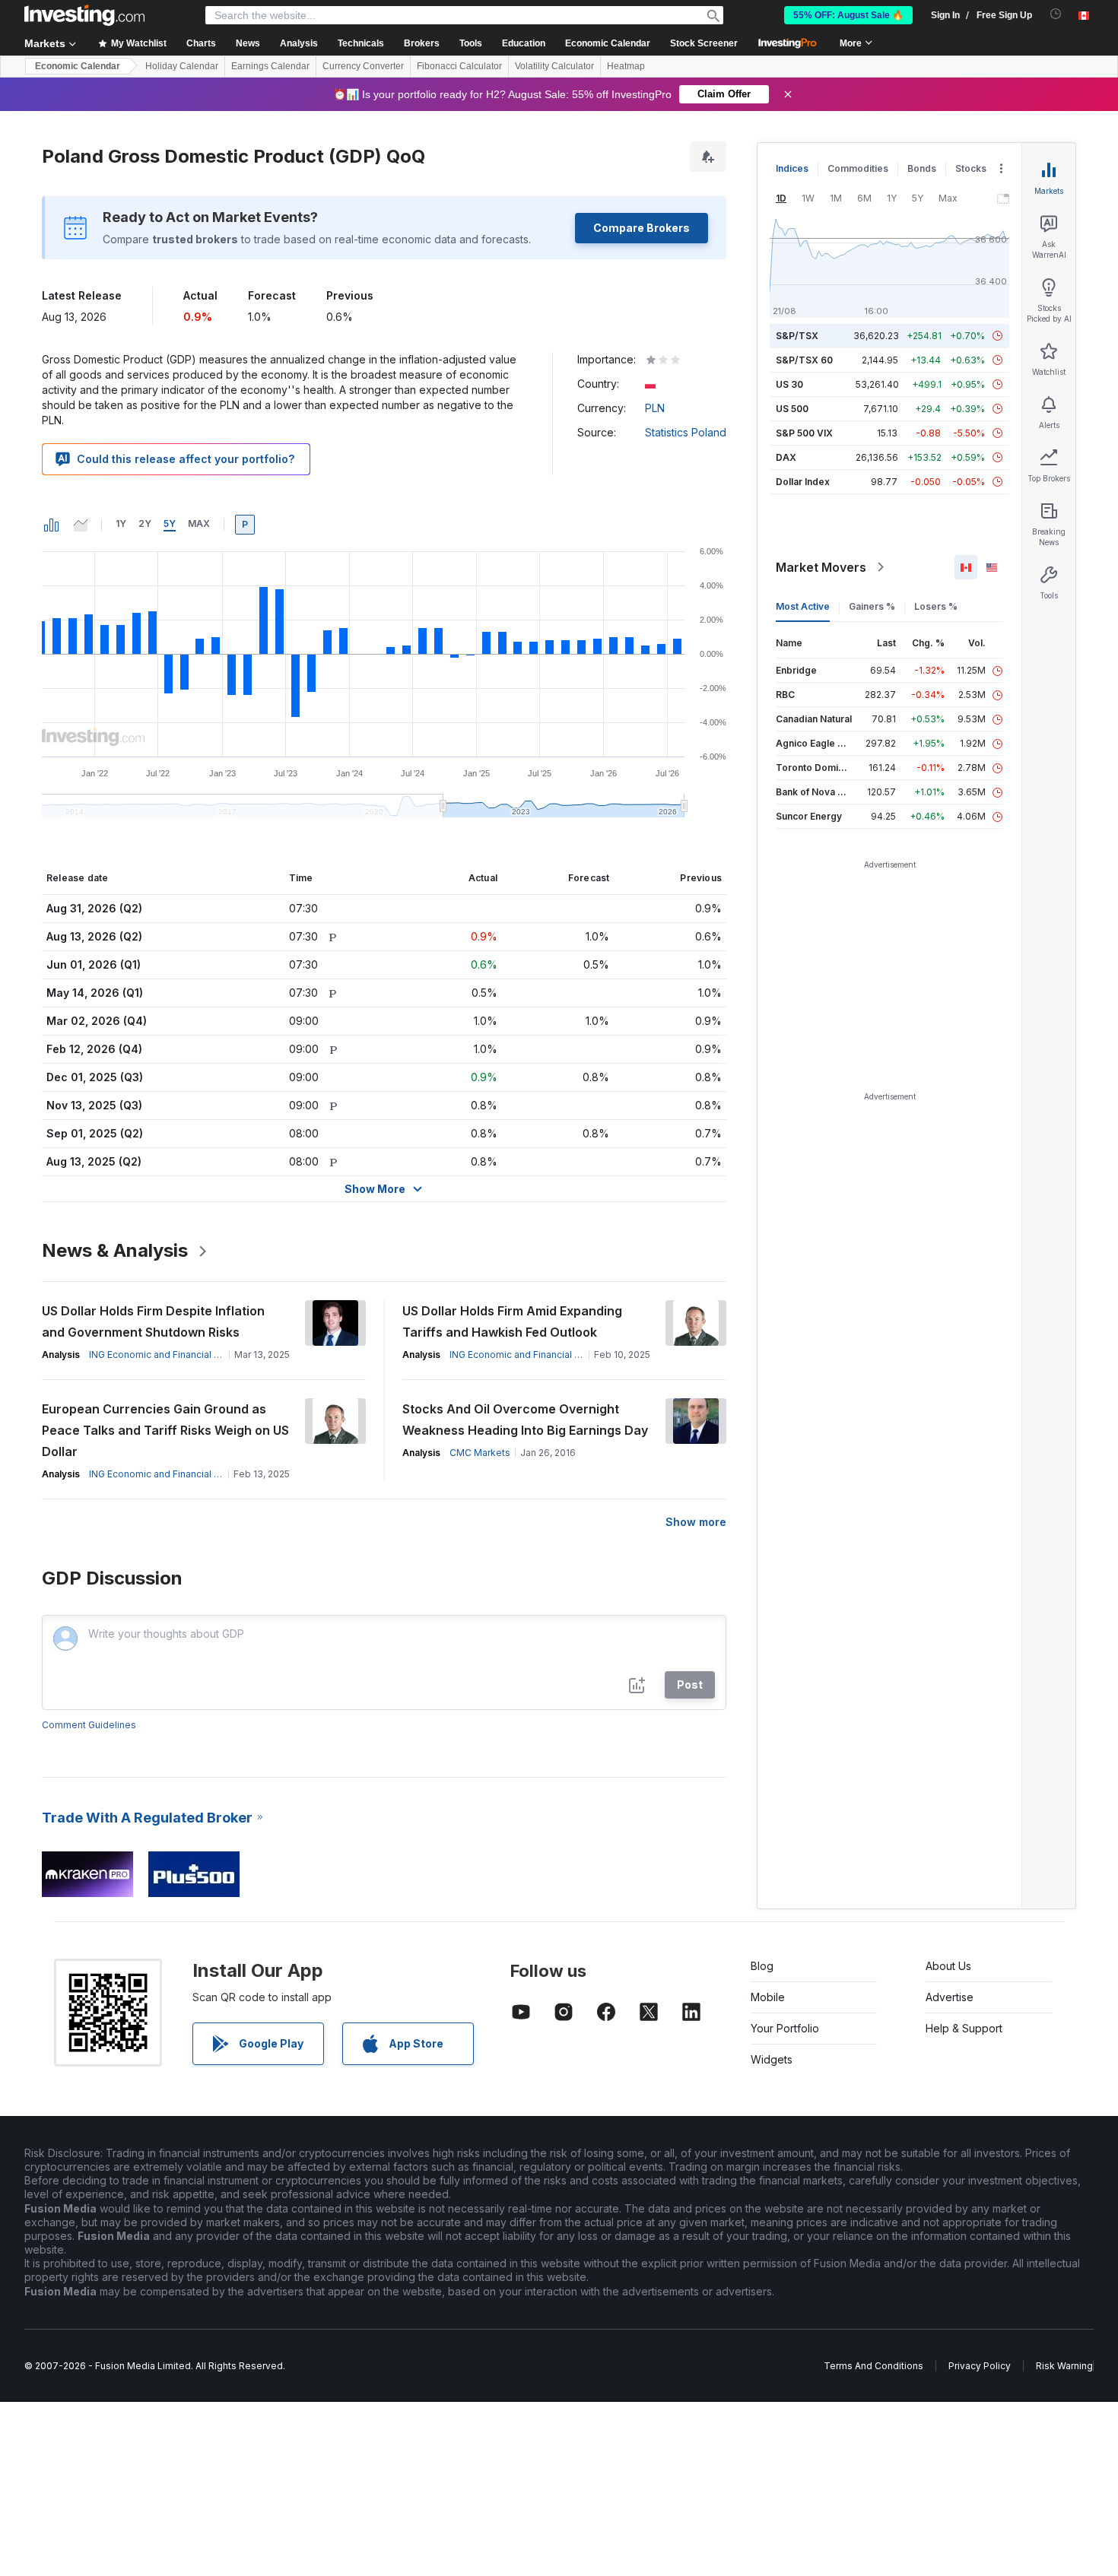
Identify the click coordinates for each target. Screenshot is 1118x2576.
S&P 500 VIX (804, 433)
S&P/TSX (797, 336)
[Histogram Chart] (52, 525)
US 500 (792, 409)
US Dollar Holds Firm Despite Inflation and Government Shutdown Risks (153, 1321)
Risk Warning (1064, 2366)
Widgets (772, 2059)
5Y (170, 523)
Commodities (858, 168)
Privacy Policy (980, 2366)
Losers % (936, 606)
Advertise (950, 1997)
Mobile (768, 1997)
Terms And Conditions (873, 2366)
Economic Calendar (608, 43)
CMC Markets (480, 1453)
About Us (948, 1966)
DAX (786, 457)
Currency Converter (363, 66)
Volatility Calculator (554, 66)
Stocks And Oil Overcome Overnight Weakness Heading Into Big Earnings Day (525, 1420)
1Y (121, 523)
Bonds (922, 168)
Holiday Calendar (182, 66)
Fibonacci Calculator (459, 66)
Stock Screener (704, 43)
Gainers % (872, 606)
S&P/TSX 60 (804, 360)
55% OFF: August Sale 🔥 (848, 15)
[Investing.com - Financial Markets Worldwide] (84, 15)
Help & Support (964, 2028)
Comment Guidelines (89, 1725)
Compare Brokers (642, 228)
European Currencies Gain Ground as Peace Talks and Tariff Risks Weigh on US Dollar (165, 1430)
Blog (762, 1966)
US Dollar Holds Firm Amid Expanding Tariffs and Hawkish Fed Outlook (512, 1321)
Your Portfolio (785, 2028)
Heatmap (626, 66)
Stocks (971, 168)
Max (199, 523)
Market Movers (821, 567)
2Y (145, 523)
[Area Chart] (81, 525)
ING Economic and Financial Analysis (170, 1355)
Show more (696, 1522)
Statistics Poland (686, 432)
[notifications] (1056, 14)
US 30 (789, 384)
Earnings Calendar (270, 66)
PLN (655, 408)
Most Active (803, 606)
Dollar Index (803, 482)
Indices (792, 168)
